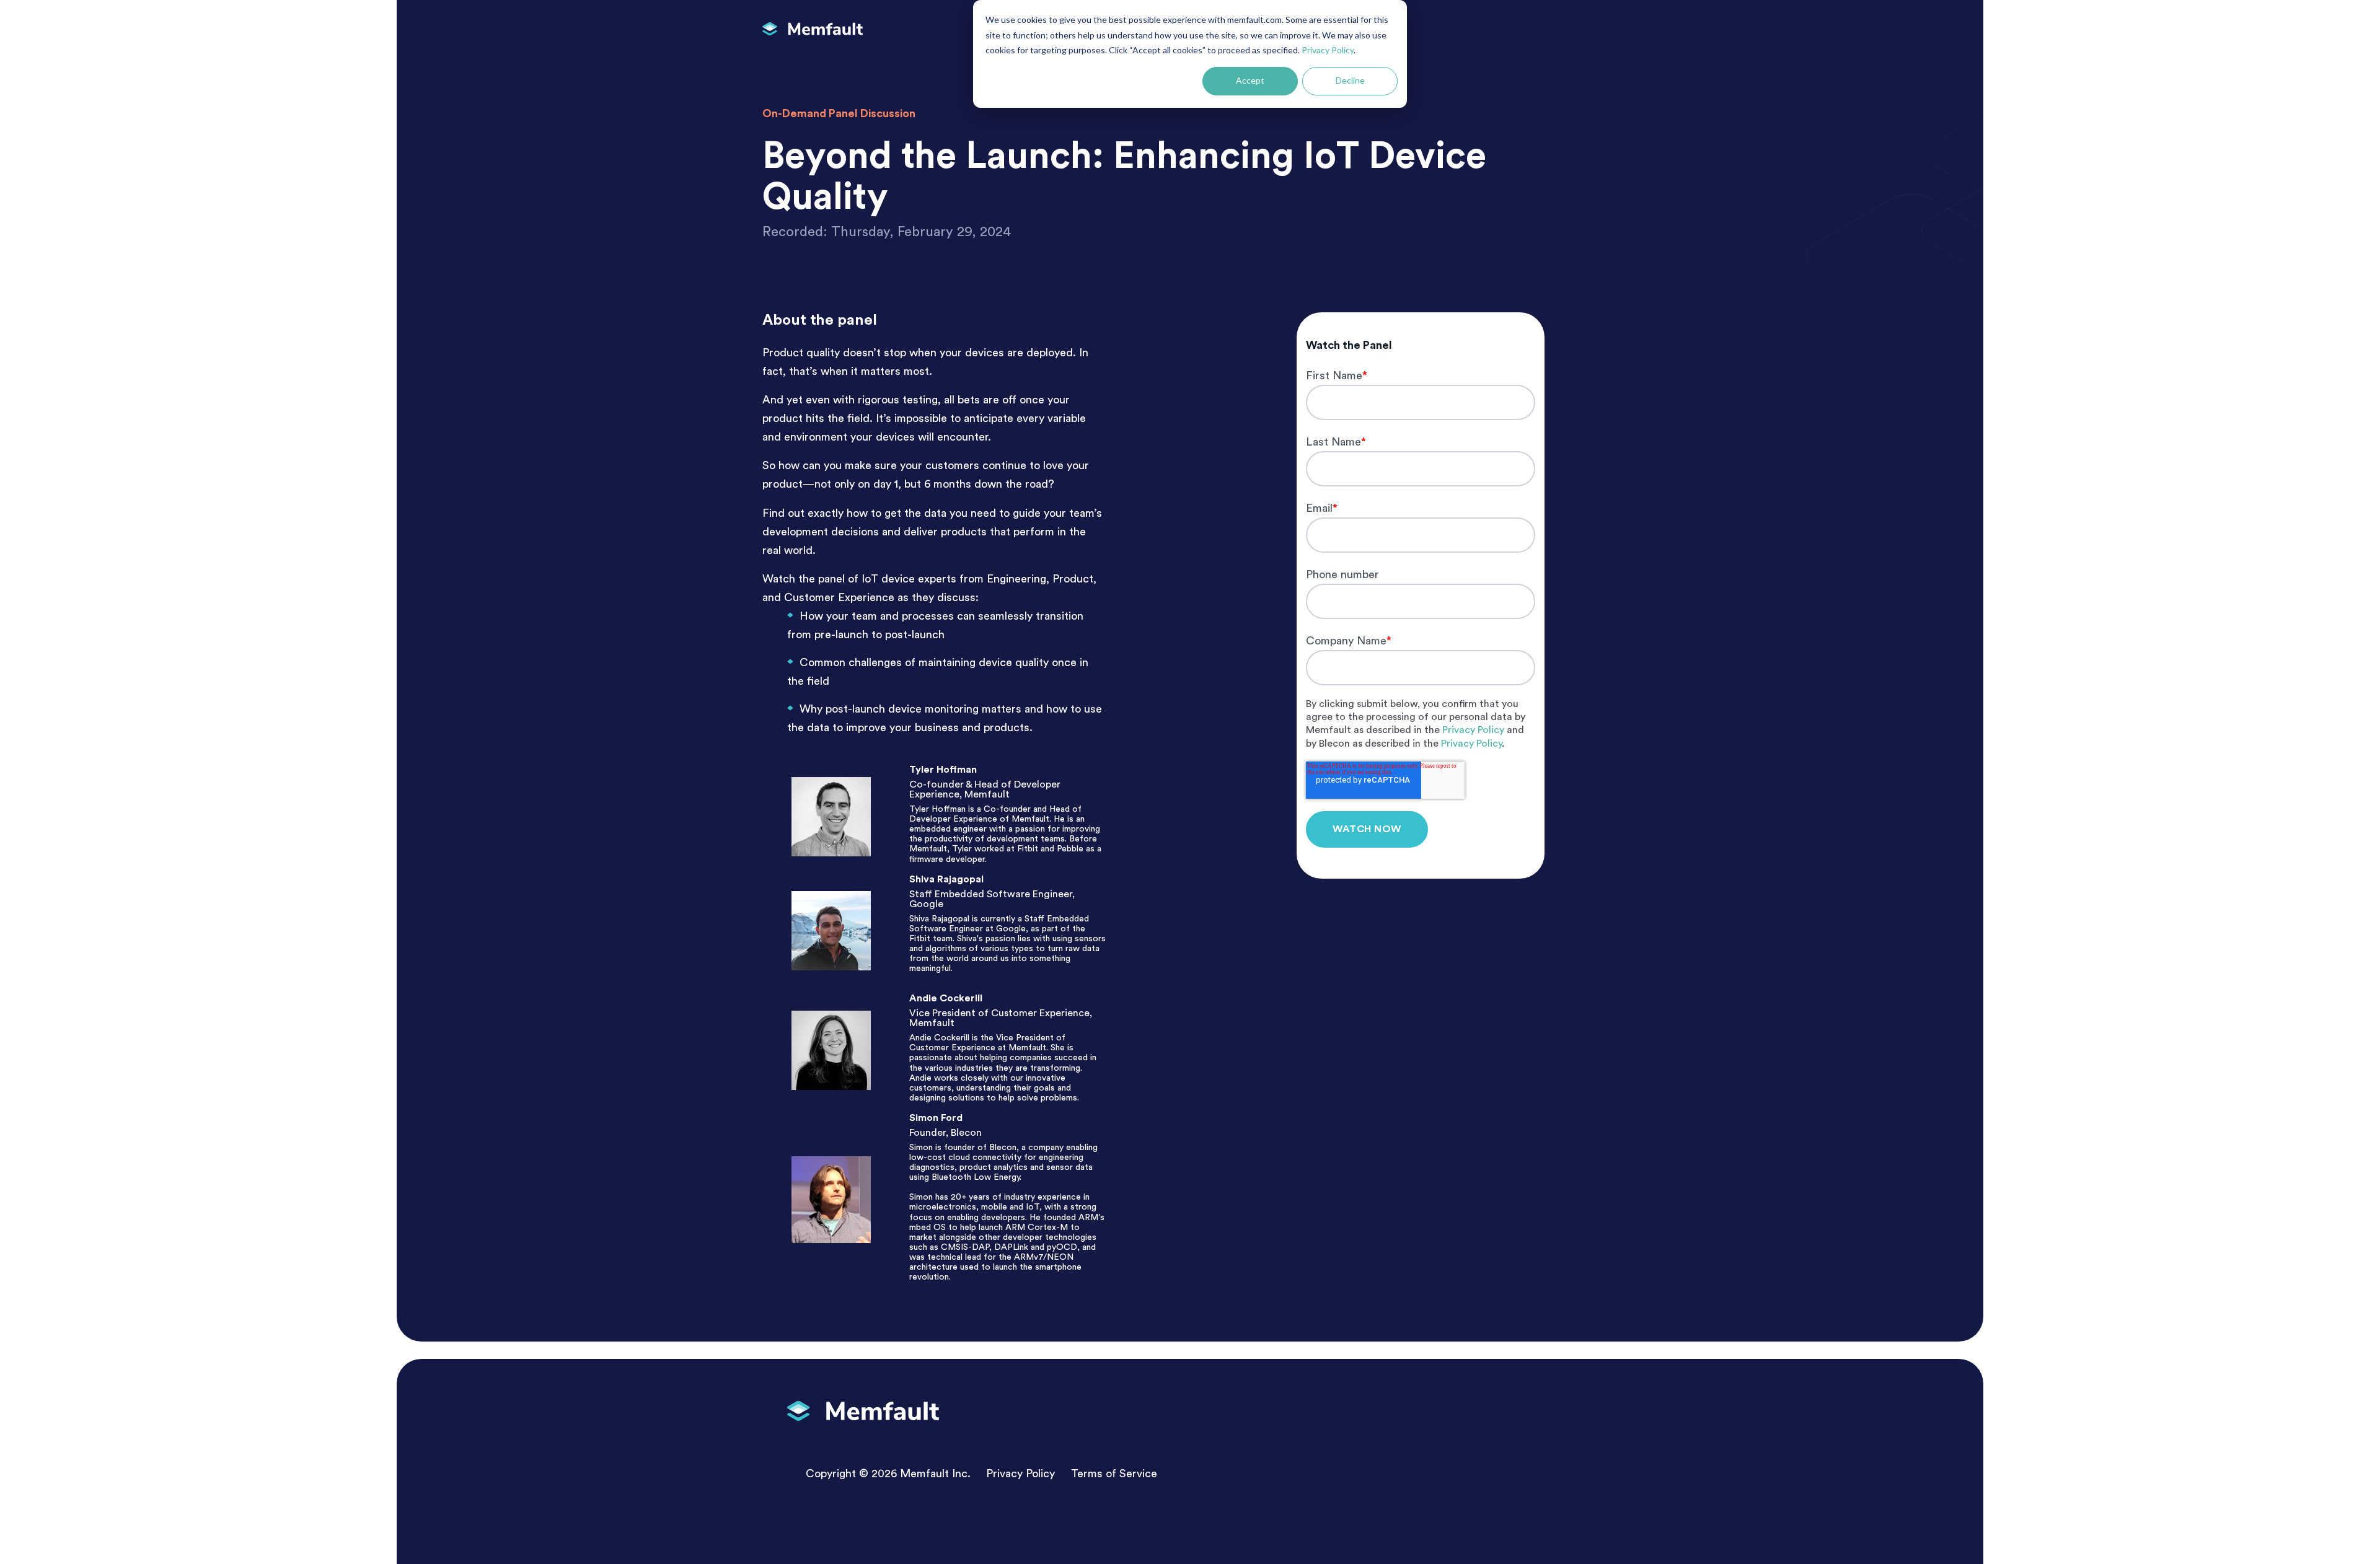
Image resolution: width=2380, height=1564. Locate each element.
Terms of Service (1114, 1474)
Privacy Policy (1328, 50)
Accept (1250, 80)
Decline (1350, 80)
